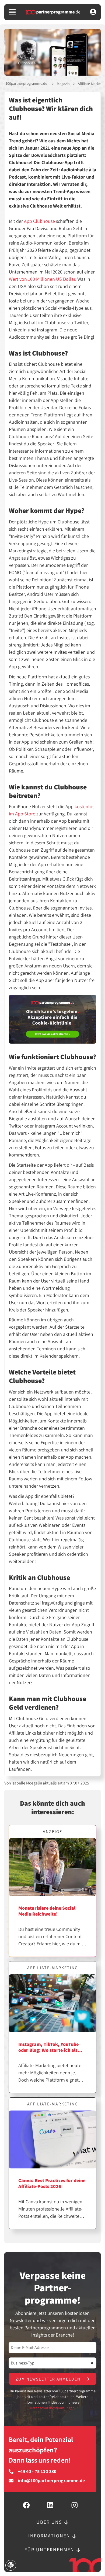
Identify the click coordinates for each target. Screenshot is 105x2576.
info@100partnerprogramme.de (51, 2481)
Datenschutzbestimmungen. (53, 2408)
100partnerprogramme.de (26, 83)
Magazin (63, 84)
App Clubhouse (39, 221)
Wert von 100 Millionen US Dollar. (43, 279)
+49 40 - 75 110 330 (37, 2471)
